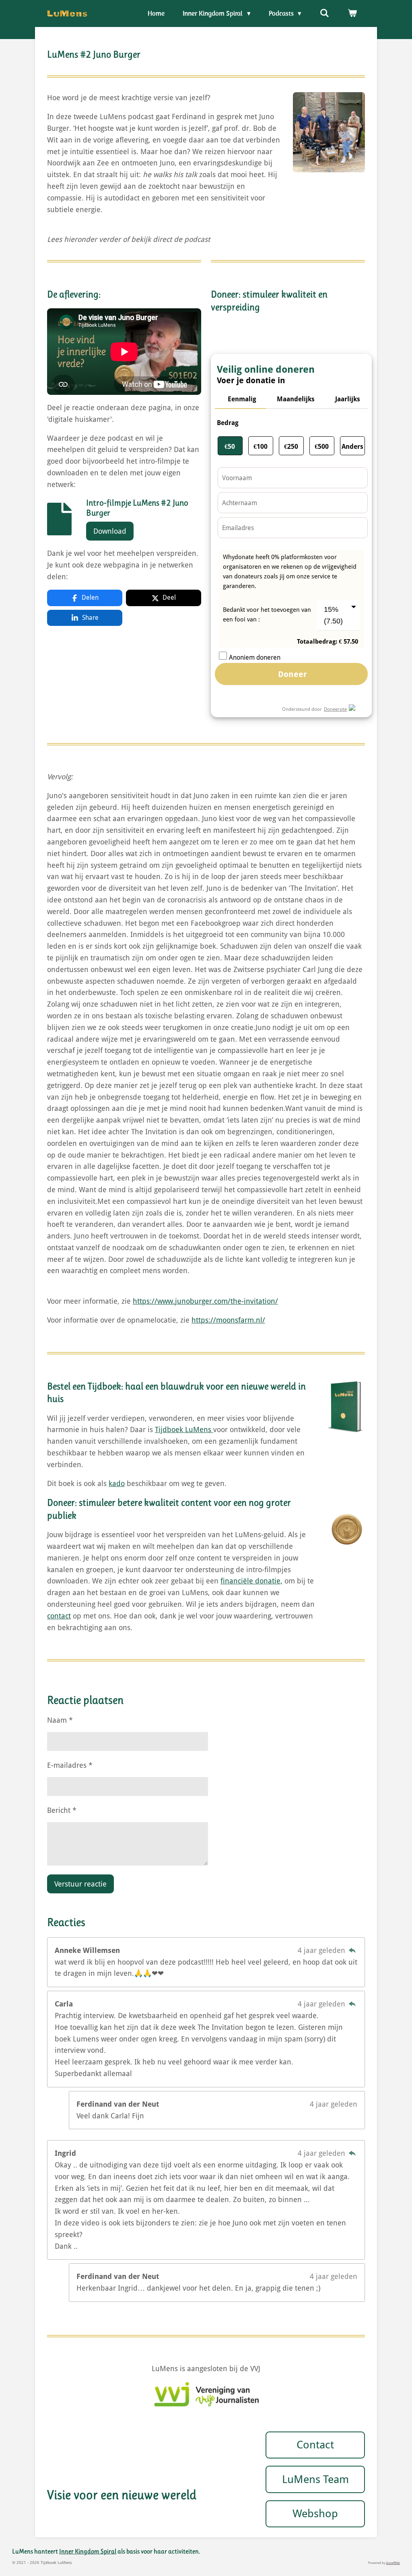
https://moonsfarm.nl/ (228, 1320)
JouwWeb (393, 2563)
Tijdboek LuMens (184, 1429)
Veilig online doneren (266, 367)
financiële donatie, (251, 1581)
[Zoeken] (324, 13)
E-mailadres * (70, 1765)
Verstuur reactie (80, 1884)
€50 (230, 447)
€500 (322, 447)
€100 (261, 447)
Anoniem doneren (255, 657)
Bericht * (62, 1810)
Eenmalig (242, 399)
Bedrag (228, 423)
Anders (352, 447)
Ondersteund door (302, 709)
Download (110, 531)
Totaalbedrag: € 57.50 (328, 642)
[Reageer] (352, 1950)
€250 (291, 447)
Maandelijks (296, 399)
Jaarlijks (348, 399)
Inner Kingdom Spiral (88, 2551)
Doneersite (335, 709)
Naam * (60, 1720)
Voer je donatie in (251, 379)
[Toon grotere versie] (329, 132)
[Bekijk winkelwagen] (352, 13)
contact (59, 1616)
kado (117, 1483)
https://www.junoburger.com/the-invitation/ (205, 1301)
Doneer (291, 674)
